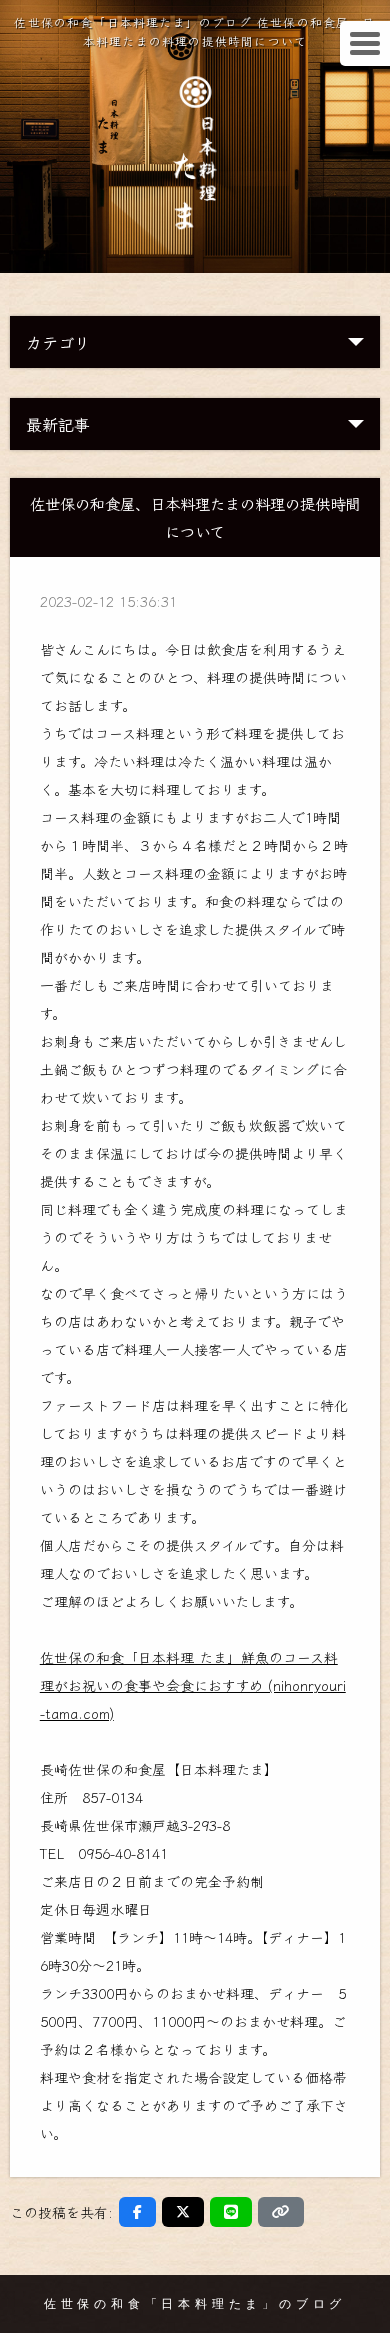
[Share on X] (183, 2212)
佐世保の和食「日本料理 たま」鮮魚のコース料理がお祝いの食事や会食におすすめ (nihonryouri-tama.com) (193, 1685)
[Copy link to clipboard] (281, 2212)
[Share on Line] (231, 2212)
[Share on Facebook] (137, 2212)
